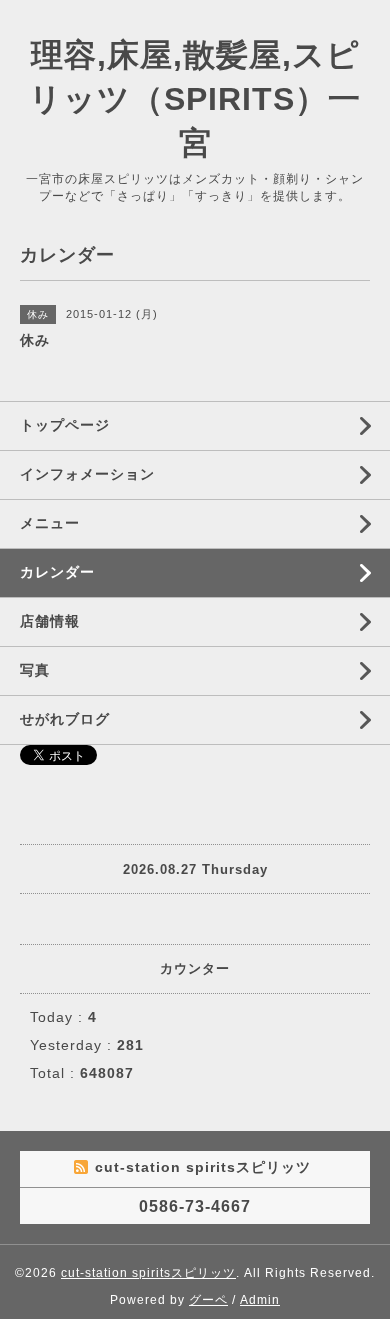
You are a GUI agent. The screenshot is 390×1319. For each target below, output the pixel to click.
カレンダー (57, 572)
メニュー (50, 523)
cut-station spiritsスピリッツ (148, 1273)
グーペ (208, 1300)
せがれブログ (65, 719)
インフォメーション (87, 474)
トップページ (65, 425)
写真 (35, 670)
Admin (260, 1300)
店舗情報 (50, 621)
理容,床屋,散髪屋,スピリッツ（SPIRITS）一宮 (195, 99)
